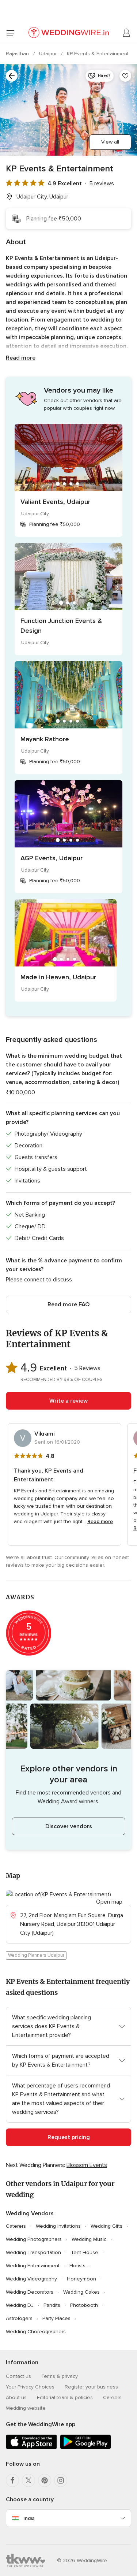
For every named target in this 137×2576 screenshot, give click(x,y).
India (29, 2518)
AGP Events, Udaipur (52, 858)
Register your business (91, 2387)
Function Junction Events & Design (61, 626)
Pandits (52, 2305)
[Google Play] (85, 2448)
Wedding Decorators (30, 2292)
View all (110, 142)
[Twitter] (28, 2480)
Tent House (85, 2252)
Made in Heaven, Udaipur (58, 977)
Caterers (16, 2226)
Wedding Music (89, 2239)
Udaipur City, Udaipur (42, 197)
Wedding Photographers (34, 2239)
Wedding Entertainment (33, 2266)
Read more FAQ (68, 1304)
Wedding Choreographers (36, 2332)
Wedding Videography (31, 2279)
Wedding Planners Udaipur (36, 1955)
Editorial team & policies (65, 2397)
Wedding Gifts (106, 2226)
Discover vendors (69, 1826)
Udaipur (49, 54)
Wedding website (26, 2408)
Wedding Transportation (33, 2252)
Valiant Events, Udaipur (55, 502)
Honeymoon (81, 2279)
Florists (77, 2266)
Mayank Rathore (45, 739)
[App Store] (31, 2448)
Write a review (68, 1401)
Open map (109, 1902)
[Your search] (12, 76)
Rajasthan (18, 54)
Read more (21, 358)
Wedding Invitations (58, 2226)
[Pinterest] (45, 2480)
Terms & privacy (60, 2376)
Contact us (18, 2376)
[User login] (127, 33)
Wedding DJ (20, 2305)
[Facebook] (12, 2480)
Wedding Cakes (81, 2292)
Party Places (56, 2318)
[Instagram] (61, 2480)
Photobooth (84, 2305)
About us (16, 2397)
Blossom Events (87, 2165)
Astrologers (19, 2318)
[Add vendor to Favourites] (125, 76)
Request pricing (69, 2137)
